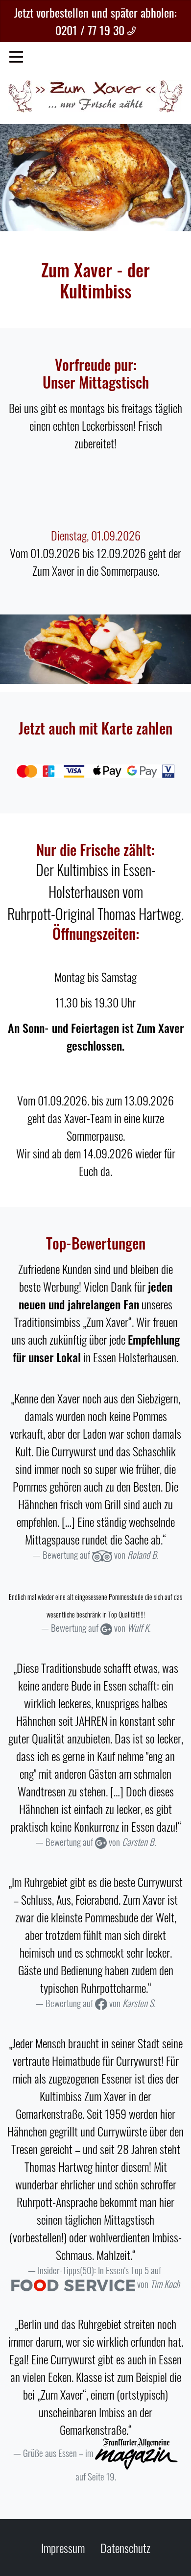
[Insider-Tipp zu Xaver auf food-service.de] (73, 2284)
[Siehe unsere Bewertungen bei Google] (106, 1628)
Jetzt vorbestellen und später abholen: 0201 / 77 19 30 (95, 21)
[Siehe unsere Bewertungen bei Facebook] (101, 2003)
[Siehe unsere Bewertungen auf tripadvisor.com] (102, 1555)
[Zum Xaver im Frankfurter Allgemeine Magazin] (136, 2453)
